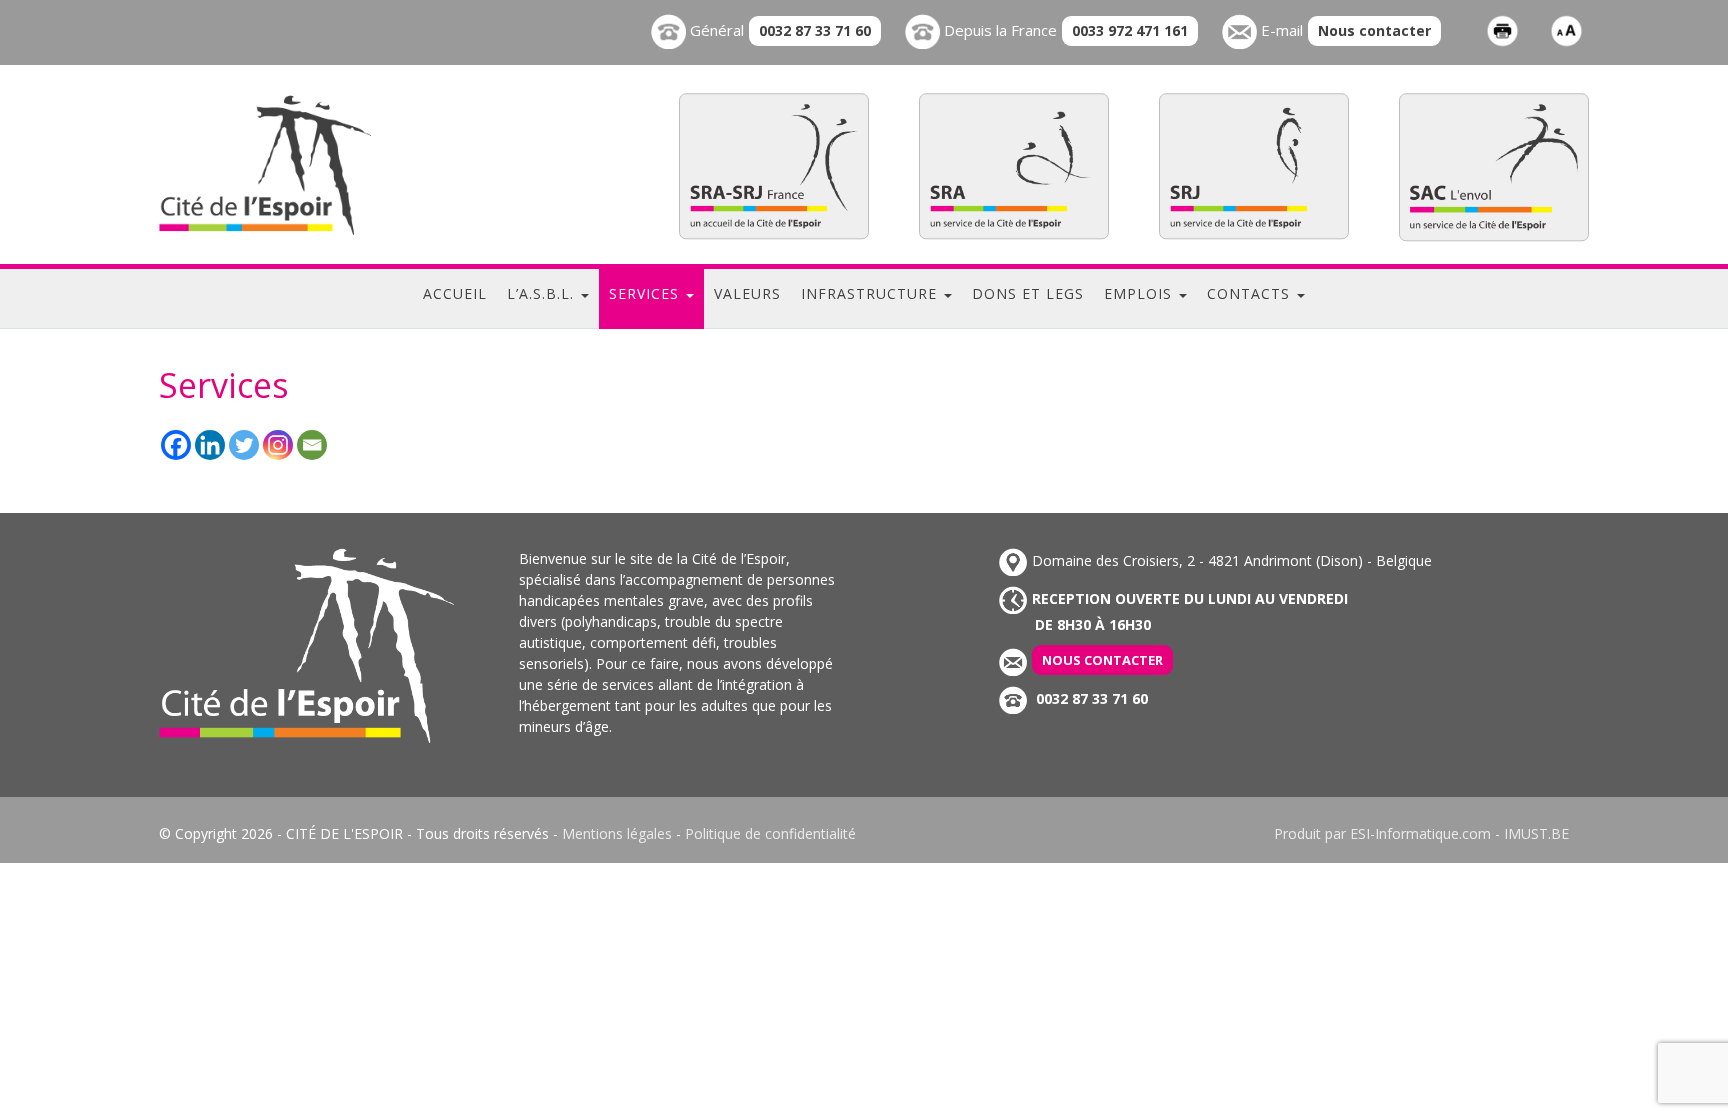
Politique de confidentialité (770, 833)
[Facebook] (176, 445)
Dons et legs (1028, 293)
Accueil (455, 293)
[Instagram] (278, 445)
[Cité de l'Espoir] (306, 165)
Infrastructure (871, 293)
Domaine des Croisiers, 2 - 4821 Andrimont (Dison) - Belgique (1232, 560)
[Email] (312, 445)
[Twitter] (244, 445)
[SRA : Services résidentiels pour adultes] (1014, 166)
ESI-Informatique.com (1420, 833)
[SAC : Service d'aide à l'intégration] (1494, 166)
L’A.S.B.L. (543, 293)
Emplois (1140, 293)
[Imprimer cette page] (1502, 30)
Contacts (1251, 293)
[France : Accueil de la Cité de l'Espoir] (774, 166)
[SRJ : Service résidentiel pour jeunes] (1254, 166)
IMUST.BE (1536, 833)
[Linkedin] (210, 445)
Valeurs (747, 293)
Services (646, 293)
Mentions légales (617, 833)
